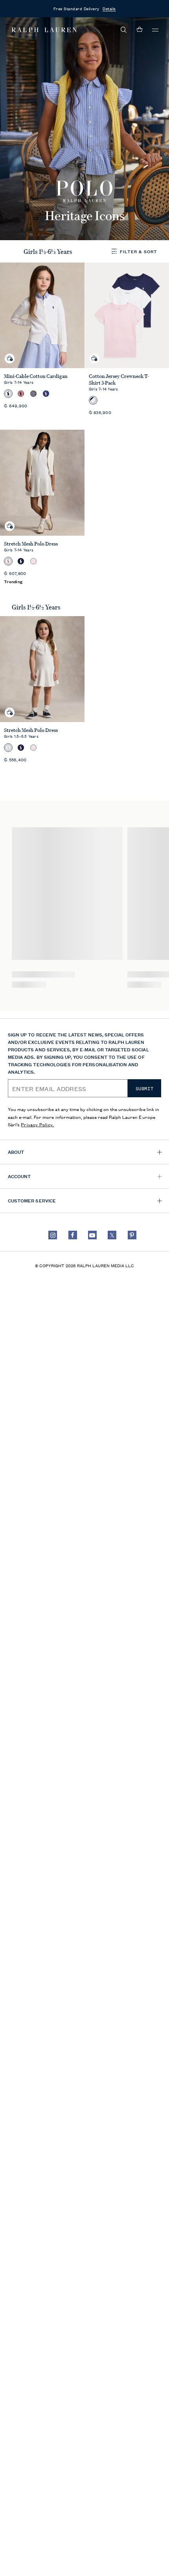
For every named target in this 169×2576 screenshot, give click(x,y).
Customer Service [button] (32, 1200)
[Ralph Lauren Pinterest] (132, 1235)
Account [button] (19, 1176)
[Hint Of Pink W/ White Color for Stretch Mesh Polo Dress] (33, 561)
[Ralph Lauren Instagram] (53, 1235)
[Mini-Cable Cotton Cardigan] (42, 316)
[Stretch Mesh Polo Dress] (42, 483)
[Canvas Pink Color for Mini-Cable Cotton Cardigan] (21, 394)
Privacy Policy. (38, 1124)
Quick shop (10, 352)
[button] (124, 30)
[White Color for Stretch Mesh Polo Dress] (8, 561)
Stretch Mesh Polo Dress (31, 544)
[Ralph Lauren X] (112, 1235)
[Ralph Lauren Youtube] (92, 1235)
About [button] (16, 1152)
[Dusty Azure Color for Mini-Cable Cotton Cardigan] (46, 394)
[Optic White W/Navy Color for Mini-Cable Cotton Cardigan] (8, 394)
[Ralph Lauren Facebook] (73, 1235)
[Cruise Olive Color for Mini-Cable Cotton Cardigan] (33, 394)
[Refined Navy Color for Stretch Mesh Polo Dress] (21, 561)
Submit (145, 1089)
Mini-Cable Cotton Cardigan (36, 376)
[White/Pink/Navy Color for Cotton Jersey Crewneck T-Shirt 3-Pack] (93, 400)
